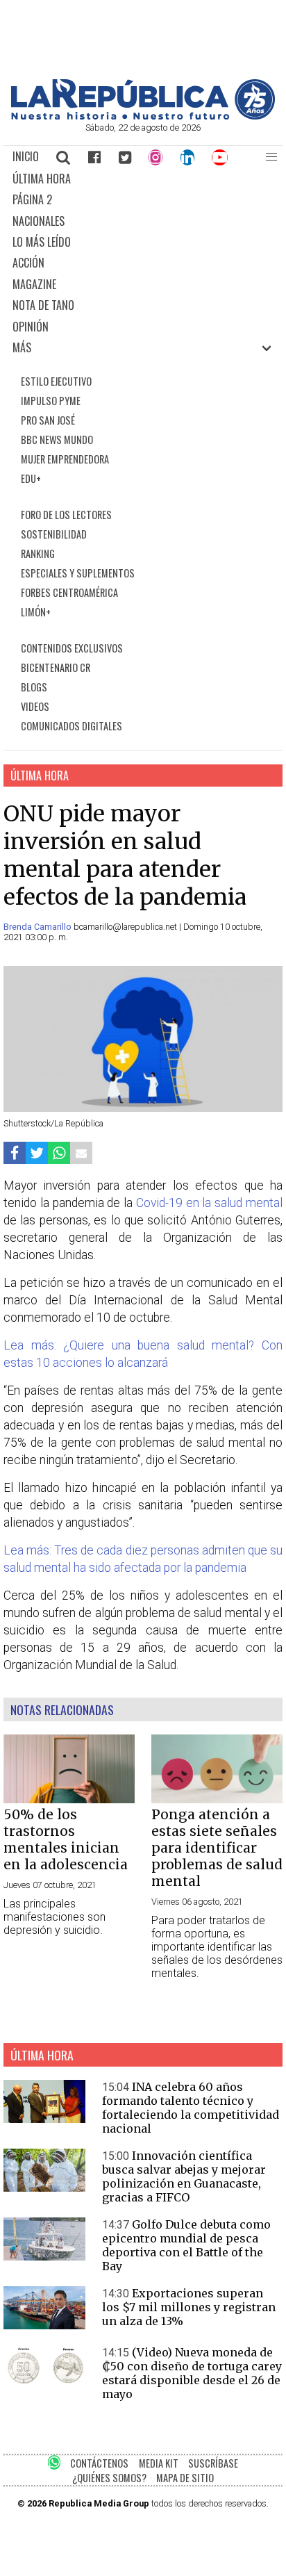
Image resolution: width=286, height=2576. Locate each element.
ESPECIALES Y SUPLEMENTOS (78, 573)
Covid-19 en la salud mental (209, 1203)
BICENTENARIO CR (56, 667)
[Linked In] (187, 157)
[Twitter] (125, 157)
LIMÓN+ (36, 612)
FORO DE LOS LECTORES (66, 515)
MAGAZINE (34, 284)
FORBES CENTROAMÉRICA (69, 592)
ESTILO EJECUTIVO (56, 381)
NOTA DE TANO (43, 305)
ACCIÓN (28, 263)
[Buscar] (64, 157)
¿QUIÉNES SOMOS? (109, 2478)
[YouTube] (220, 157)
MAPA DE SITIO (185, 2478)
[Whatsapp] (59, 1153)
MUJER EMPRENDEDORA (65, 459)
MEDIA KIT (159, 2463)
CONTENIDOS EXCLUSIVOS (72, 648)
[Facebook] (94, 157)
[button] (271, 157)
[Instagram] (155, 157)
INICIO (26, 156)
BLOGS (34, 687)
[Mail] (81, 1153)
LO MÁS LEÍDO (42, 242)
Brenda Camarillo (39, 927)
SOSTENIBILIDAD (54, 534)
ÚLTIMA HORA (42, 179)
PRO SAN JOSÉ (48, 420)
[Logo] (143, 116)
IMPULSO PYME (51, 401)
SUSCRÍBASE (213, 2463)
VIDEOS (35, 706)
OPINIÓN (31, 327)
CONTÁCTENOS (99, 2463)
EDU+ (31, 478)
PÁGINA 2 (32, 199)
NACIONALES (39, 221)
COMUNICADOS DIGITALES (71, 726)
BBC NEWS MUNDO (57, 440)
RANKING (38, 553)
